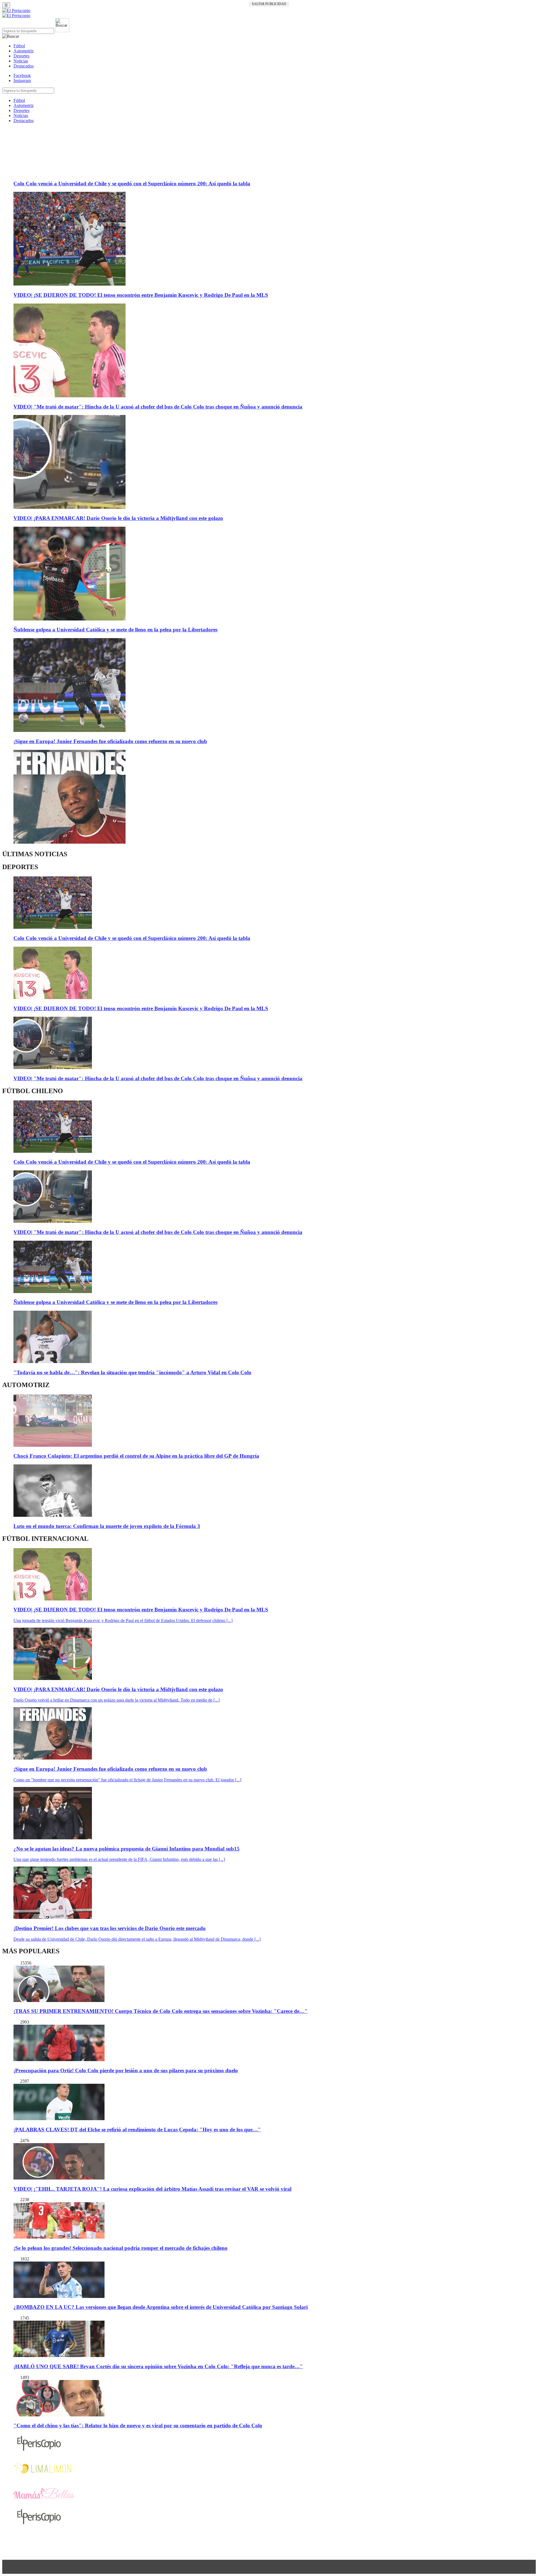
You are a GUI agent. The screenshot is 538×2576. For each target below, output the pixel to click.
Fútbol (19, 46)
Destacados (24, 66)
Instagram (22, 81)
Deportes (21, 56)
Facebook (22, 75)
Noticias (21, 61)
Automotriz (24, 51)
